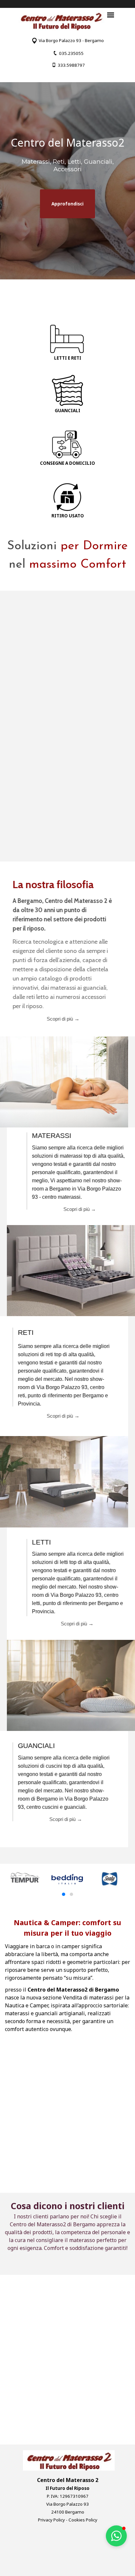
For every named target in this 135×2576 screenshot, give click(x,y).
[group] (67, 1885)
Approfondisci (67, 204)
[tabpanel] (67, 40)
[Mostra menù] (111, 15)
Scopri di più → (73, 1209)
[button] (67, 53)
